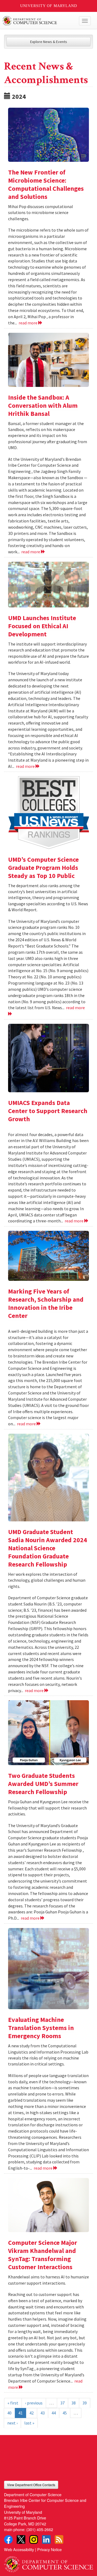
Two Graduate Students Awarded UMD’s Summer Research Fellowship (43, 1784)
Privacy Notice (49, 2549)
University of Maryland (49, 6)
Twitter (21, 2539)
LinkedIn (46, 2539)
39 (85, 2403)
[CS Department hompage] (48, 2562)
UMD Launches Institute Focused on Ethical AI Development (42, 626)
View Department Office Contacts (31, 2485)
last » (29, 2423)
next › (12, 2423)
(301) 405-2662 (40, 2529)
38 (74, 2403)
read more (28, 323)
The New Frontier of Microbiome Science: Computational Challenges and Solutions (46, 184)
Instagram (34, 2539)
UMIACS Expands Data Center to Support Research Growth (48, 1111)
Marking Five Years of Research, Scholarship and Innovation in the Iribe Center (46, 1303)
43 (43, 2413)
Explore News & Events (49, 42)
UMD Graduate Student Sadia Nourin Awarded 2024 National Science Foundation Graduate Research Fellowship (48, 1548)
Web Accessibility (19, 2549)
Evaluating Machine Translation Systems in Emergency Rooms (41, 2028)
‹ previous (34, 2403)
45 (65, 2413)
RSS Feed (59, 2539)
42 (32, 2413)
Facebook (8, 2539)
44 (54, 2413)
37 (63, 2403)
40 (9, 2413)
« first (13, 2403)
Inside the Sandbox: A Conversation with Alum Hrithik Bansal (43, 405)
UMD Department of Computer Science (39, 21)
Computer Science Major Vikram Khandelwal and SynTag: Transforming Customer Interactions (43, 2255)
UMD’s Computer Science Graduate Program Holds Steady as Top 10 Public (43, 868)
